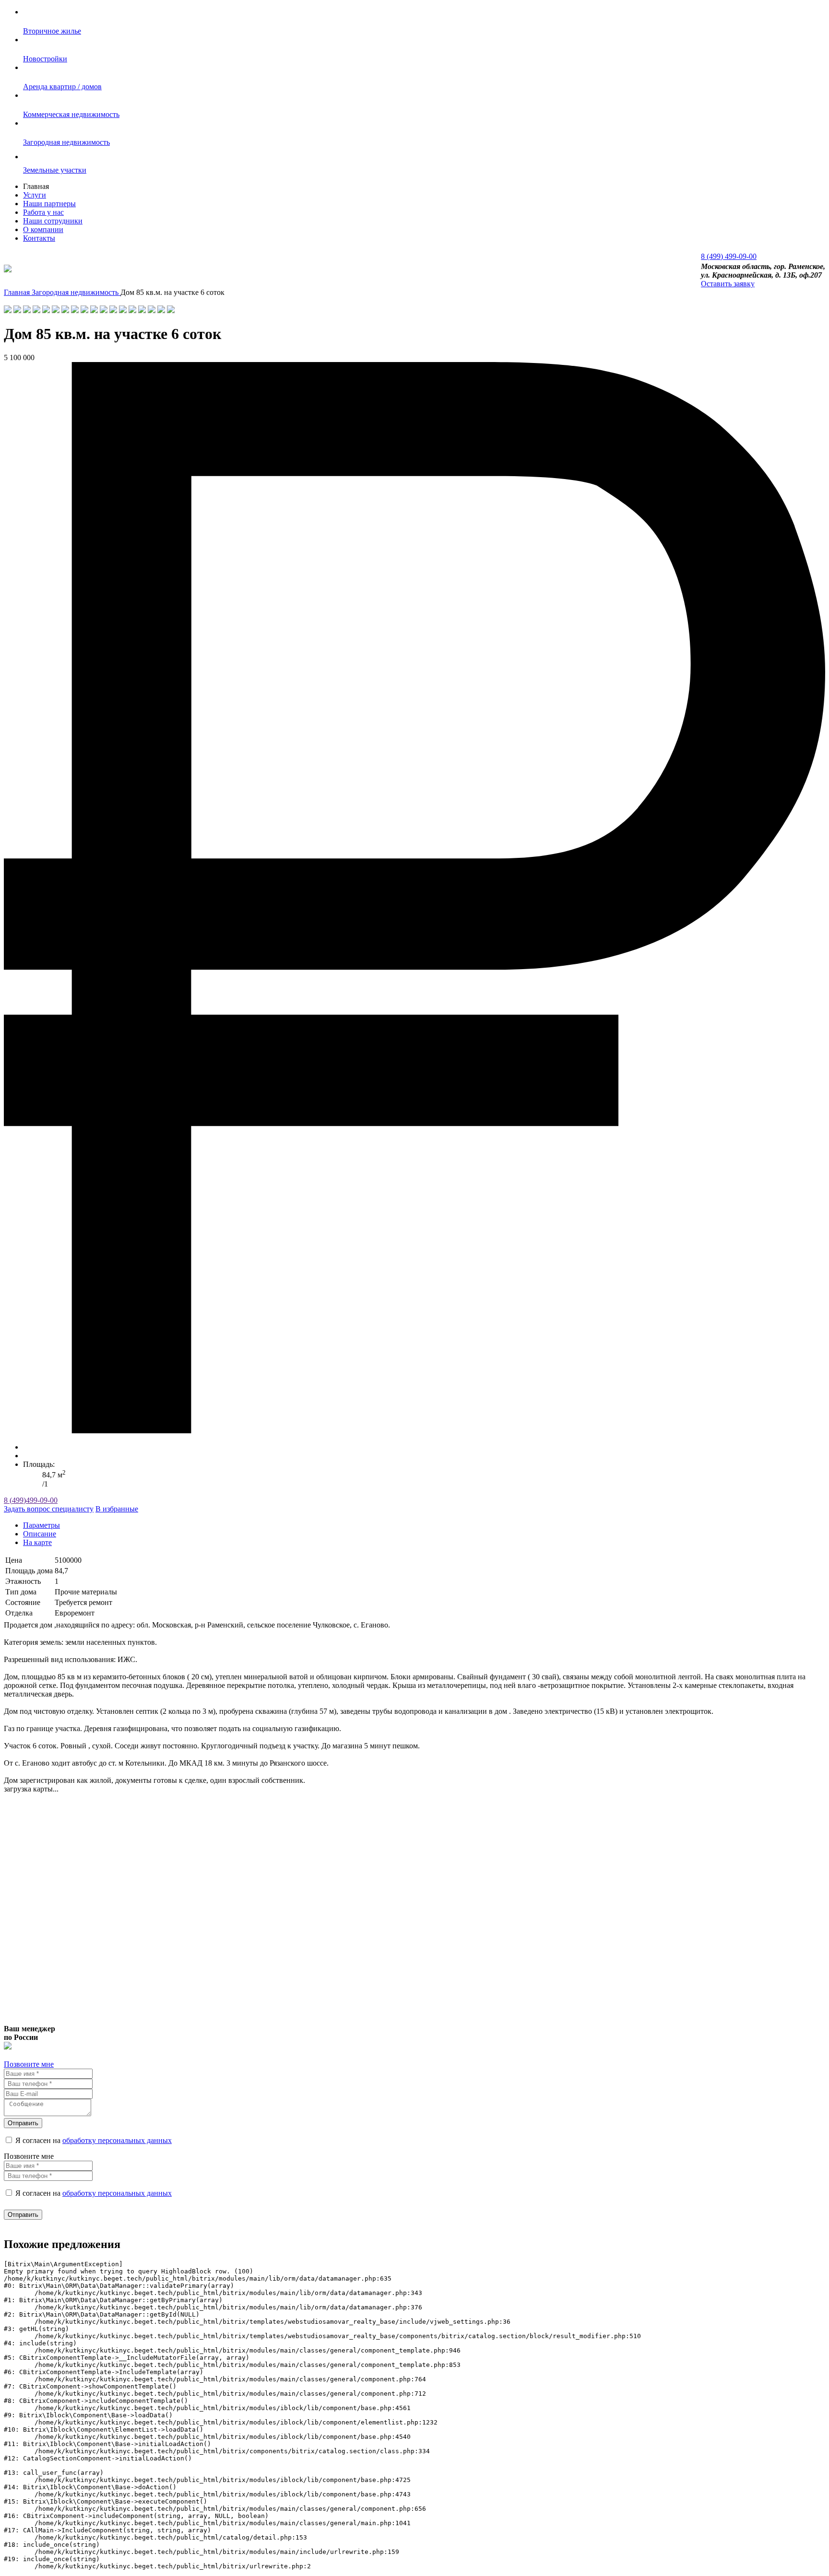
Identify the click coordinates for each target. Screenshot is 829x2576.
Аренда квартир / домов (62, 87)
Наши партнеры (49, 204)
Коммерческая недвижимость (71, 114)
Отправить (23, 2123)
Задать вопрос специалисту (49, 1509)
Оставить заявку (728, 284)
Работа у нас (43, 212)
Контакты (39, 238)
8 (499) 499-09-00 (729, 256)
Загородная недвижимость (66, 142)
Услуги (35, 195)
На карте (37, 1542)
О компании (43, 229)
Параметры (41, 1525)
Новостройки (45, 59)
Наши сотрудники (53, 221)
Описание (40, 1534)
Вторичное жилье (52, 31)
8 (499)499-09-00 (31, 1500)
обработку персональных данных (117, 2140)
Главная (18, 292)
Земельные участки (55, 170)
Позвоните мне (29, 2064)
